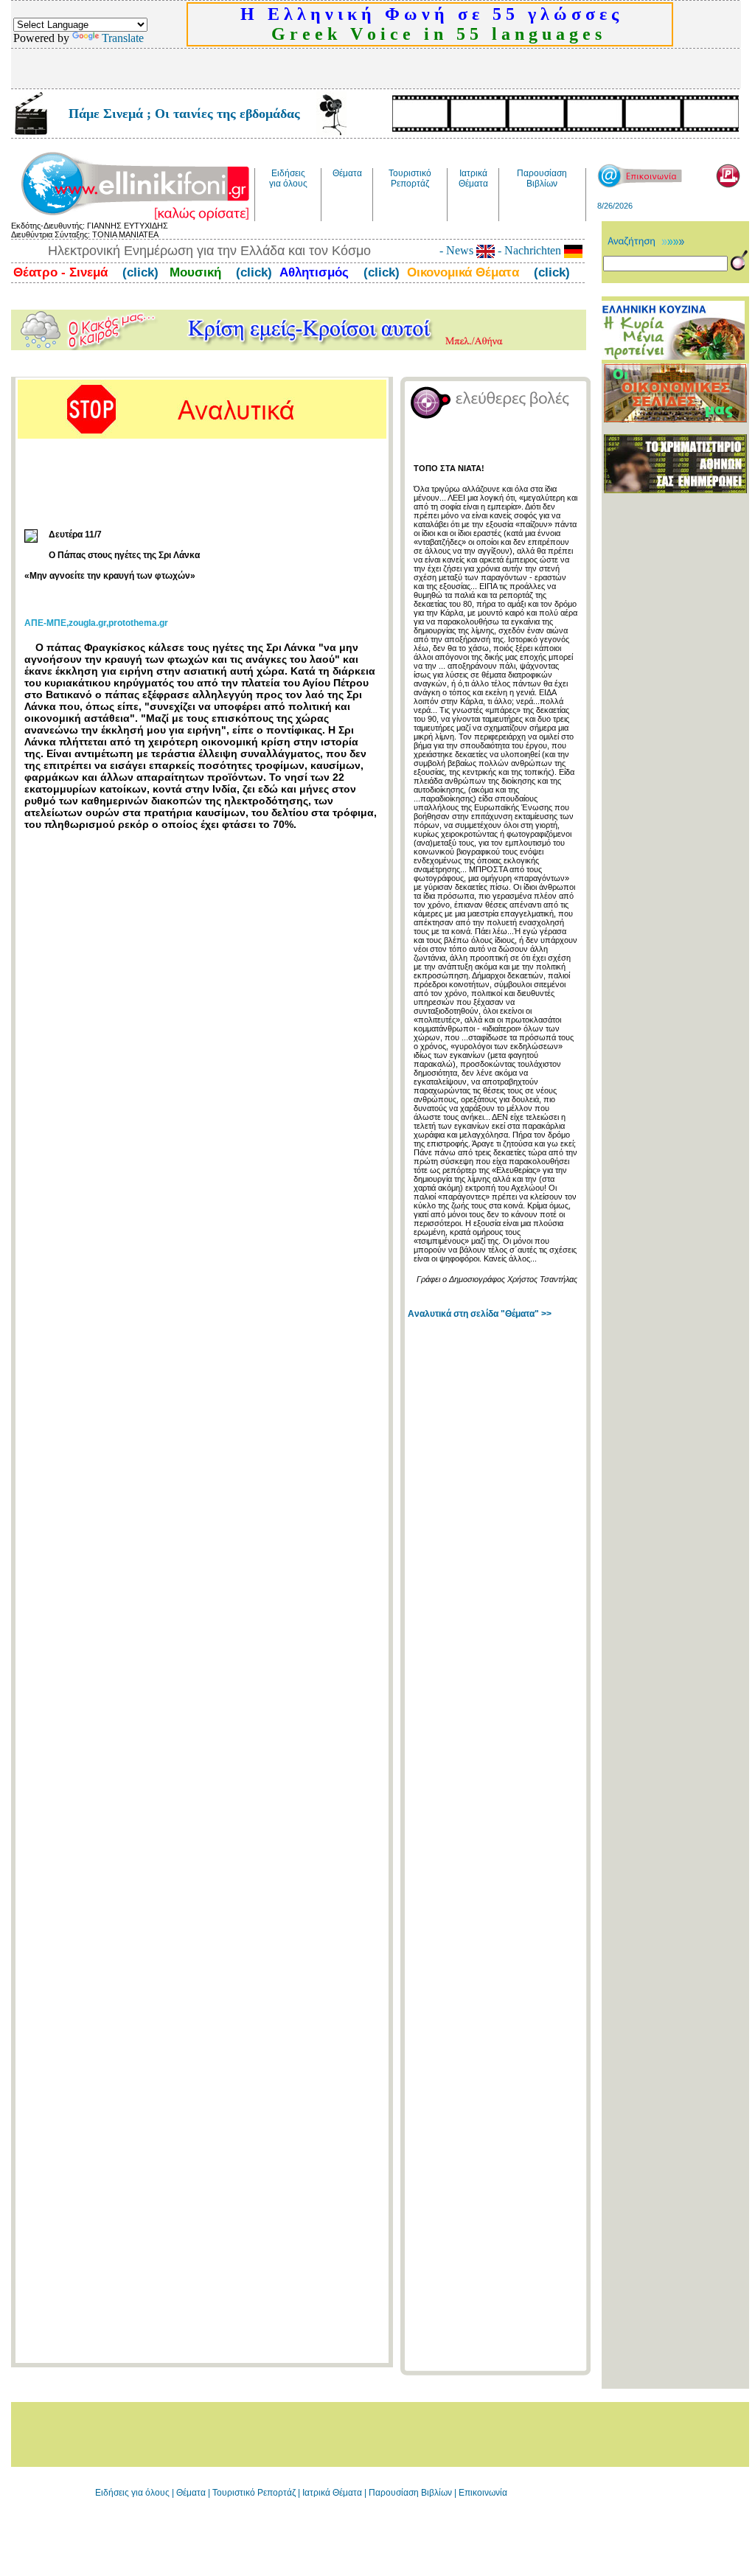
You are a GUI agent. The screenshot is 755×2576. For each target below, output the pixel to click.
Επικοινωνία (483, 2493)
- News (458, 250)
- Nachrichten (529, 250)
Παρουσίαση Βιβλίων (411, 2493)
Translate (123, 38)
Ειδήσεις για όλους (132, 2493)
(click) (139, 272)
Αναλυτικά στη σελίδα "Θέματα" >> (480, 1314)
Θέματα (191, 2493)
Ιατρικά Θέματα (332, 2493)
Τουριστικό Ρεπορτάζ (255, 2493)
